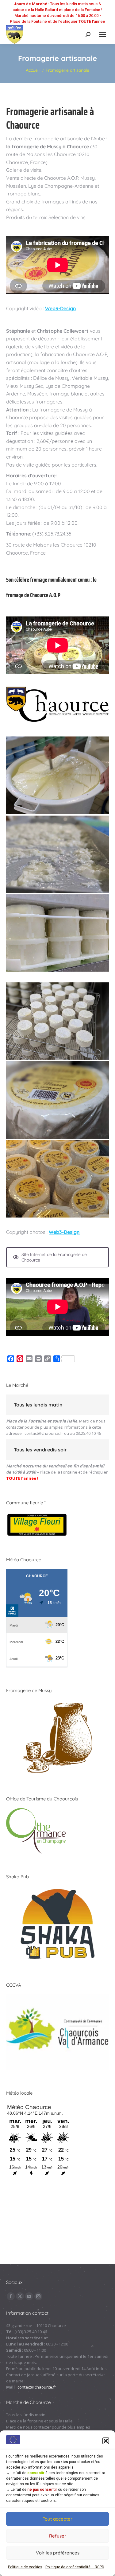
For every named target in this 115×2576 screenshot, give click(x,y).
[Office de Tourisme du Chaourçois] (37, 1852)
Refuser (58, 2536)
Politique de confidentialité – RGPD (75, 2567)
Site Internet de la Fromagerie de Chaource (54, 1257)
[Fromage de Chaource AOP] (57, 775)
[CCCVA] (57, 2068)
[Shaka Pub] (57, 1960)
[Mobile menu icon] (103, 34)
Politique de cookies (25, 2567)
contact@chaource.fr (44, 1433)
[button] (106, 2441)
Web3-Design (61, 308)
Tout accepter (57, 2519)
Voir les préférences (58, 2553)
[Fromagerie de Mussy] (57, 1774)
